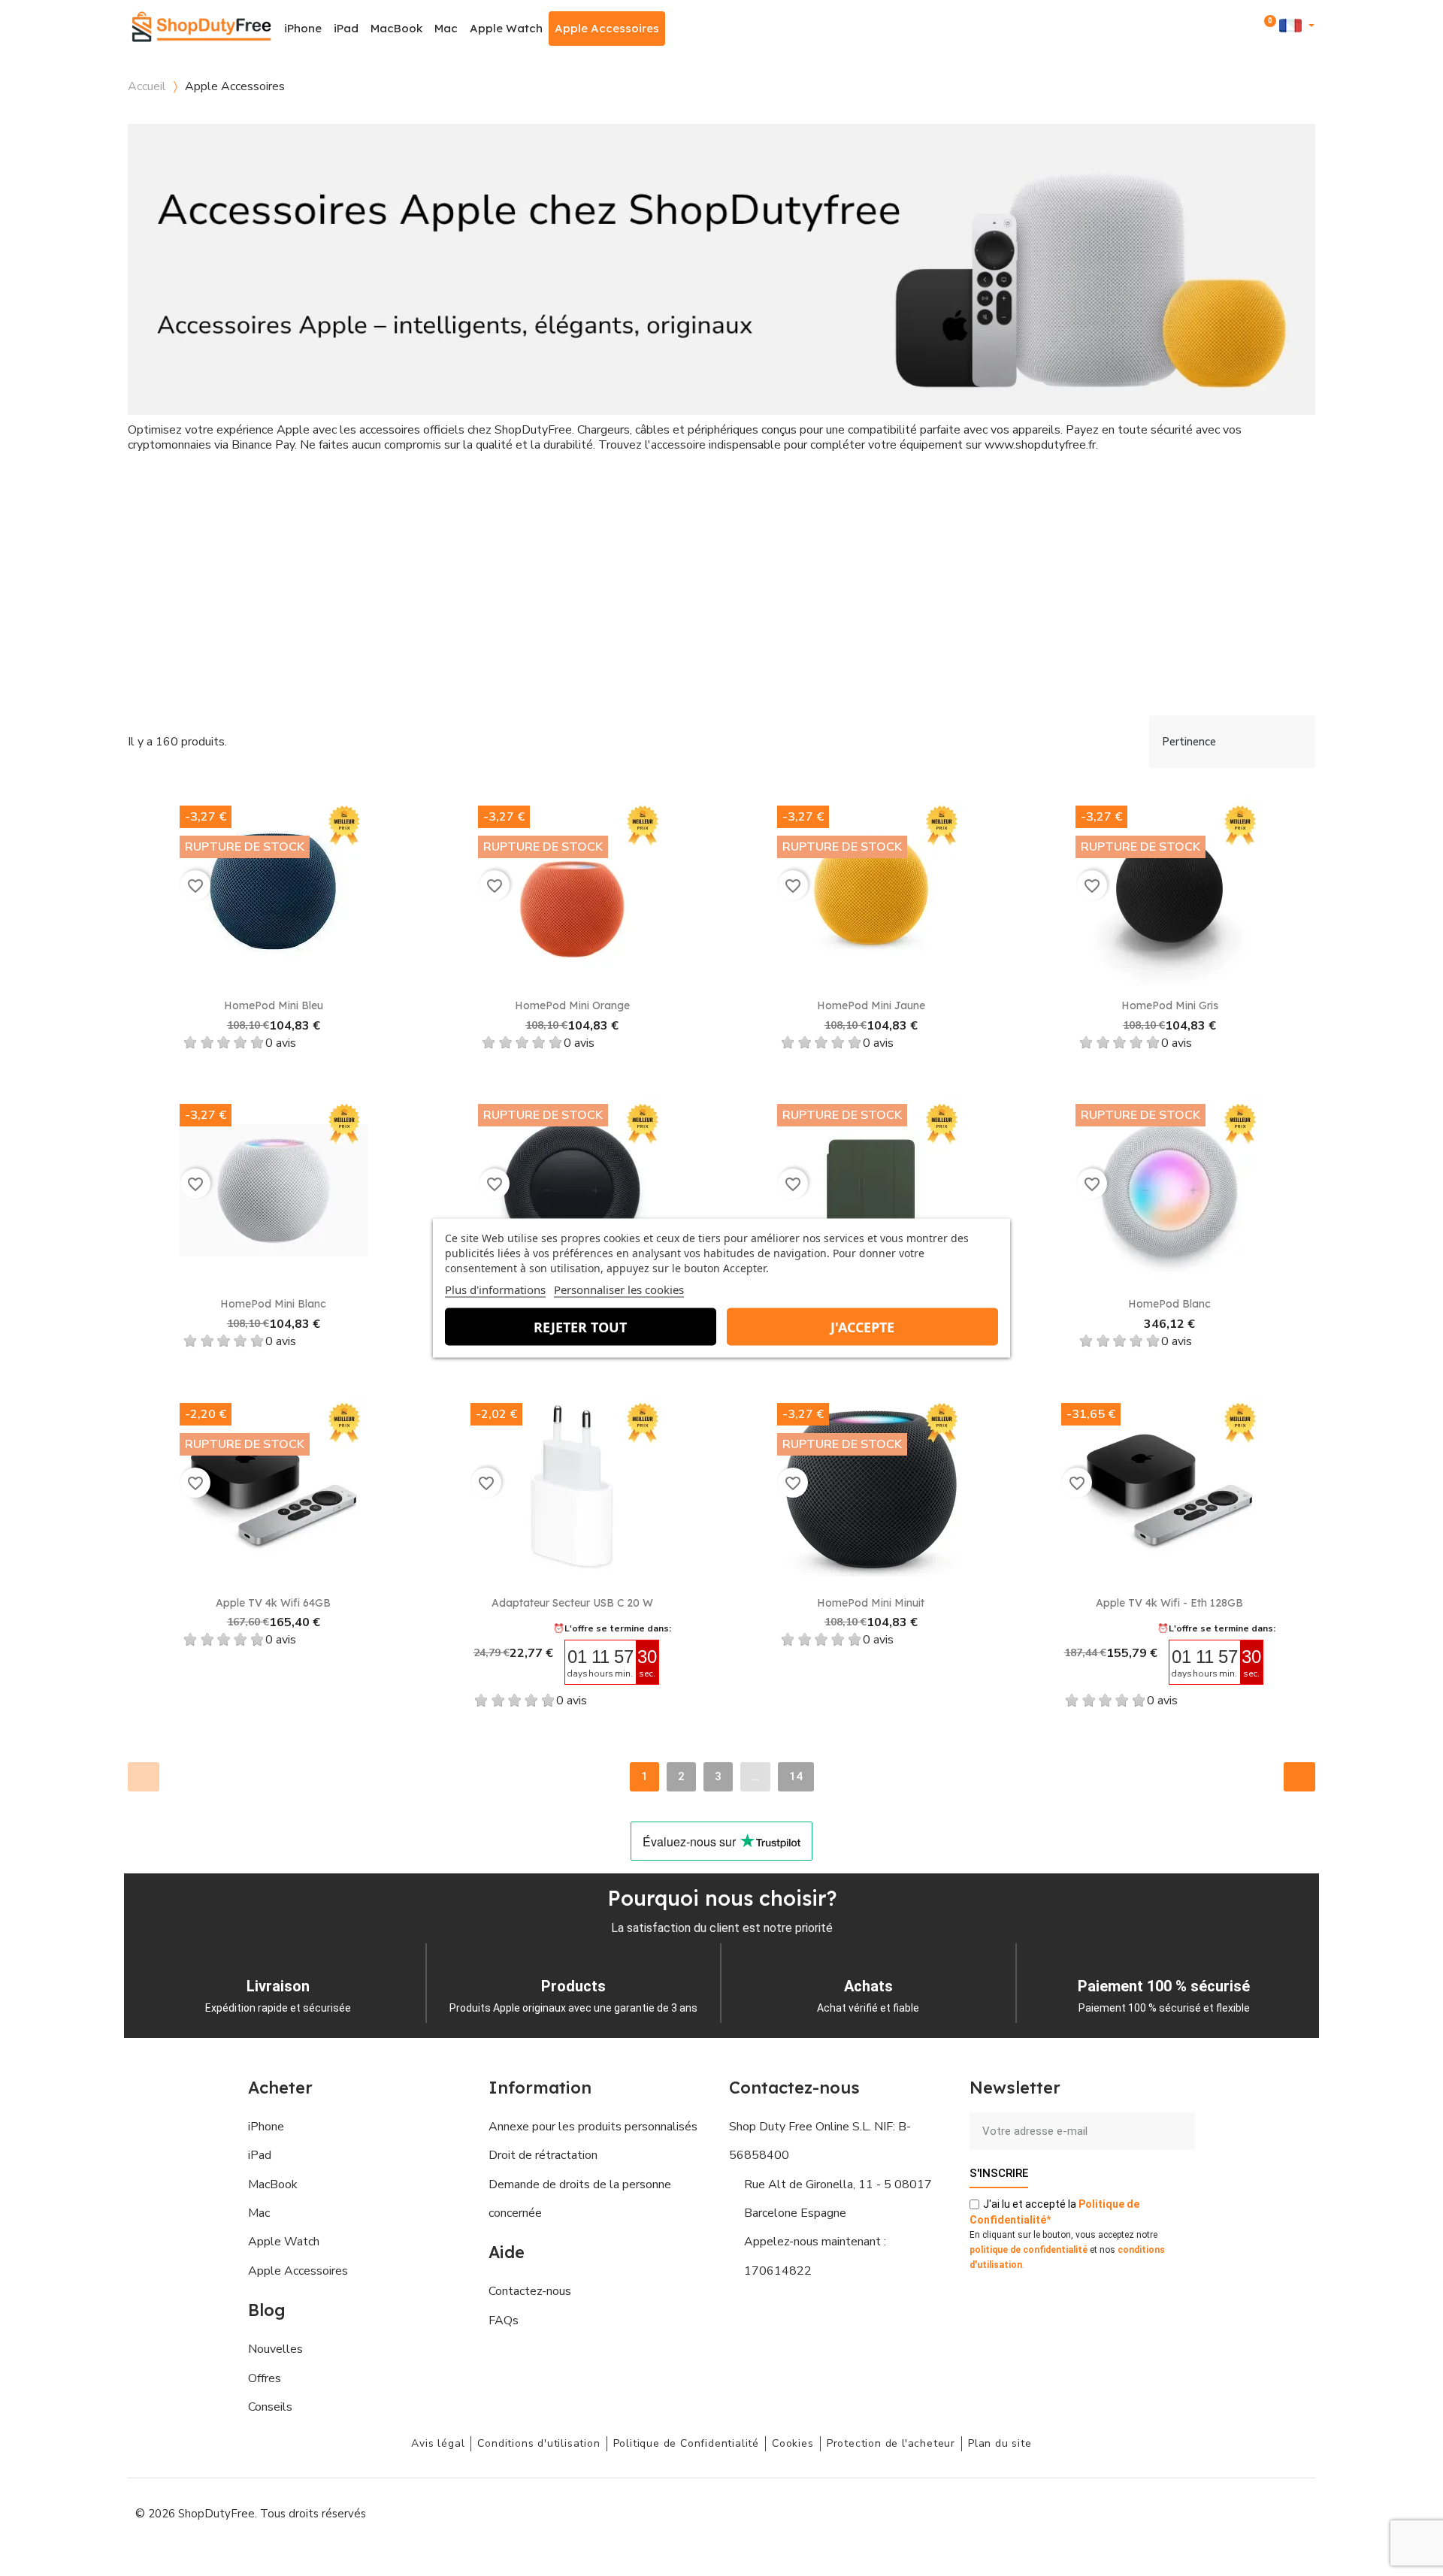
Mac (446, 28)
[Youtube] (1225, 2512)
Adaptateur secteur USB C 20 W (572, 1603)
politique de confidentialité (1029, 2250)
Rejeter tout (580, 1327)
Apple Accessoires (607, 28)
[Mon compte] (1246, 28)
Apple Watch (506, 28)
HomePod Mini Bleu (274, 1005)
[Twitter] (1259, 2512)
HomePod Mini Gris (1170, 1005)
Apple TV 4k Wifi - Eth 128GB (1169, 1603)
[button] (1226, 29)
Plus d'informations (495, 1290)
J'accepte (862, 1327)
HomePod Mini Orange (572, 1005)
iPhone (303, 28)
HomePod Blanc (1169, 1304)
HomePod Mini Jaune (871, 1005)
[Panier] (1267, 29)
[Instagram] (1191, 2512)
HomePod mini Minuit (871, 1603)
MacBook (396, 28)
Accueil (147, 86)
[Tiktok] (1293, 2512)
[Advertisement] (721, 588)
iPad (346, 28)
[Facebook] (1157, 2512)
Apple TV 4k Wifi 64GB (273, 1603)
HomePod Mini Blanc (273, 1304)
